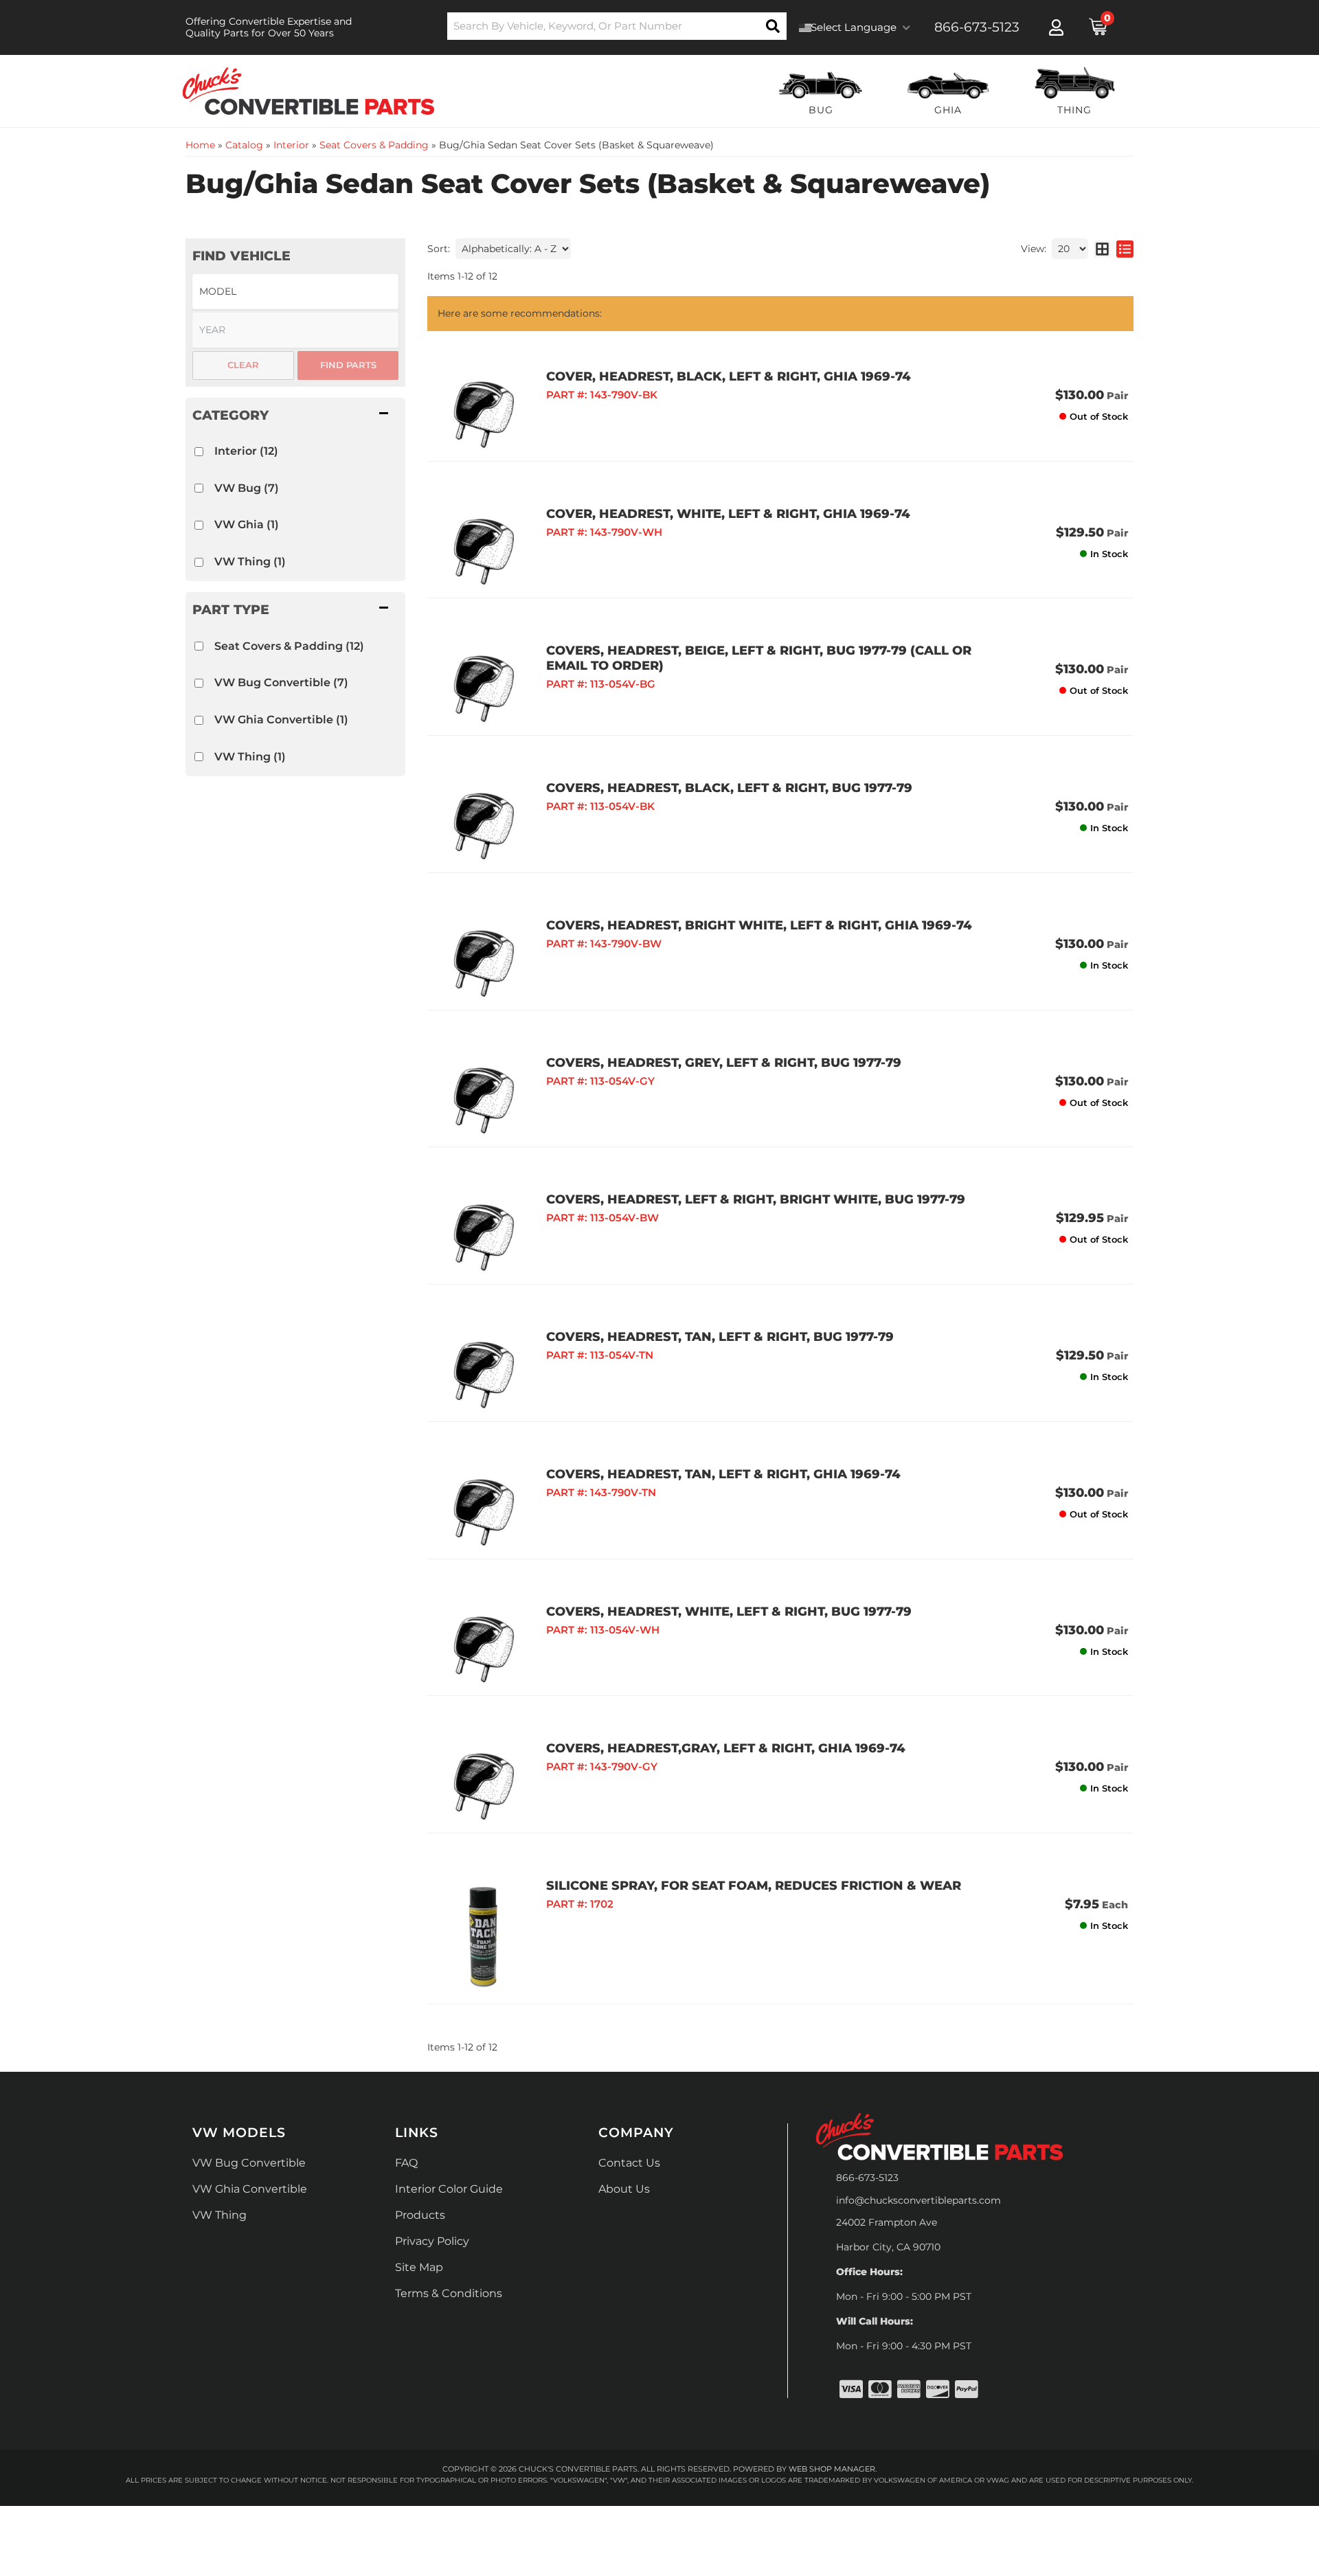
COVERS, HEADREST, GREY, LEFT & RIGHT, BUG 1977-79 (724, 1063)
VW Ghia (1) (247, 524)
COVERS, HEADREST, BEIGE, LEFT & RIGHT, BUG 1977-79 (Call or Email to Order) (759, 658)
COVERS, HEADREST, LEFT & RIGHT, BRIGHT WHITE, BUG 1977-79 (756, 1199)
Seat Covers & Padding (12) (289, 646)
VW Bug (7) (247, 488)
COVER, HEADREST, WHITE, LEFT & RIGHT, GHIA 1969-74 (728, 514)
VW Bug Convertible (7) (281, 682)
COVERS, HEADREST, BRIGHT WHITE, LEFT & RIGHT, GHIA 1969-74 (759, 925)
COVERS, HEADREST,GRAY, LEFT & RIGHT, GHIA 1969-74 (726, 1748)
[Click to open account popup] (1056, 27)
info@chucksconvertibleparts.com (918, 2200)
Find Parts (348, 365)
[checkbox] (199, 452)
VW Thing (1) (250, 562)
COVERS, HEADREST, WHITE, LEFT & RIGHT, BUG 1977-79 (729, 1612)
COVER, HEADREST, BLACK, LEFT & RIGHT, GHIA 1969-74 (729, 376)
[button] (617, 26)
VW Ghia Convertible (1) (281, 720)
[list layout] (1125, 249)
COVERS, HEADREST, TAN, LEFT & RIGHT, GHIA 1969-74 (723, 1474)
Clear (243, 365)
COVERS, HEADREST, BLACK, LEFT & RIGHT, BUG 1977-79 (729, 788)
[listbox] (295, 292)
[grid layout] (1102, 249)
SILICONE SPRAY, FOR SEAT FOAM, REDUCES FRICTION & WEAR (754, 1886)
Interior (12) (246, 451)
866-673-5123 (867, 2178)
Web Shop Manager (832, 2469)
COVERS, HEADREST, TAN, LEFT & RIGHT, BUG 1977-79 (720, 1337)
